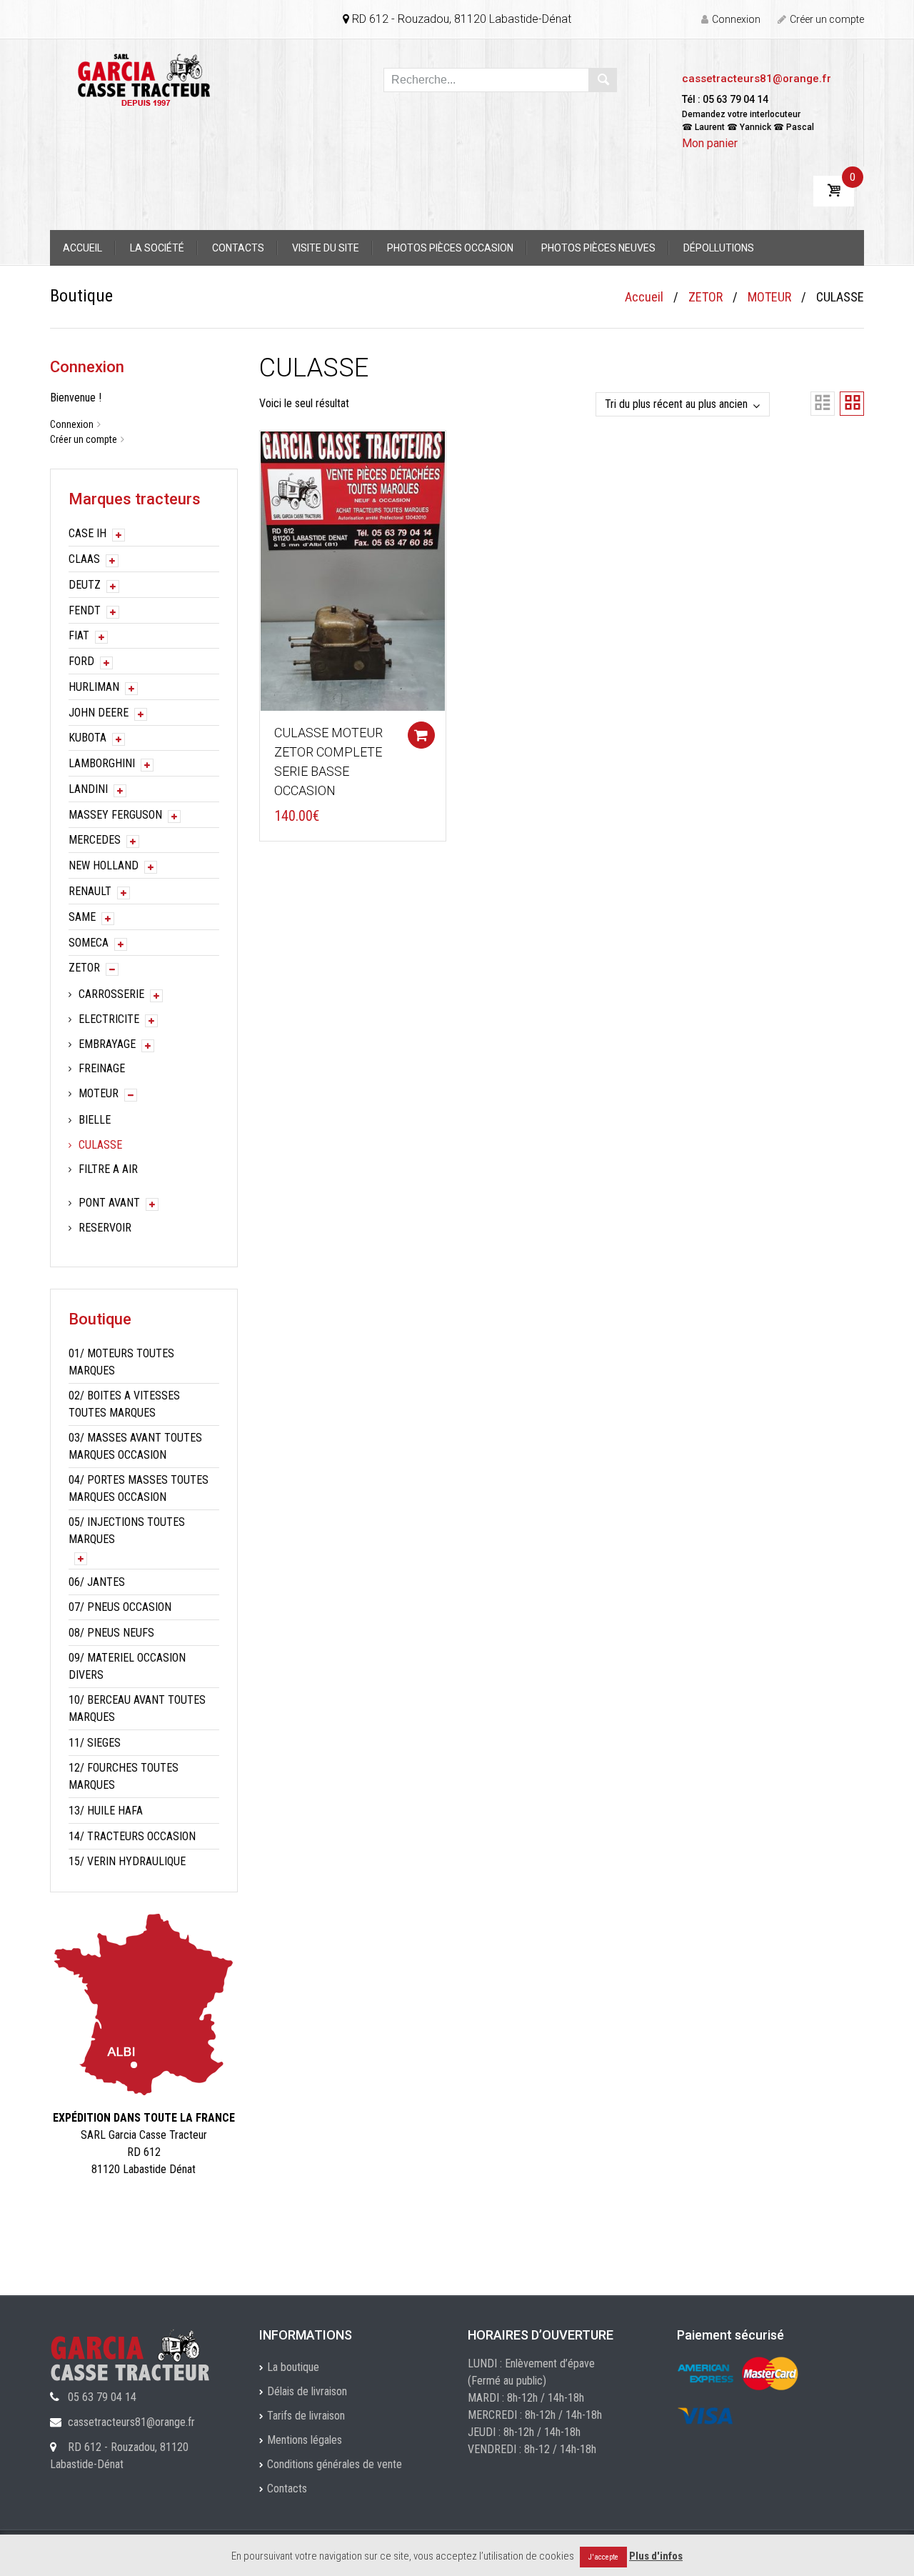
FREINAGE (102, 1068)
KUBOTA (87, 738)
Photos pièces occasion (450, 248)
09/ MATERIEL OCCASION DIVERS (127, 1666)
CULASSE (100, 1145)
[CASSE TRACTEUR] (144, 79)
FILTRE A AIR (108, 1169)
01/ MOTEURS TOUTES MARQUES (121, 1362)
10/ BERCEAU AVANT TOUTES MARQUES (137, 1708)
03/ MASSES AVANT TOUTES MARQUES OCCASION (135, 1446)
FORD (81, 661)
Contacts (238, 248)
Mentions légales (305, 2440)
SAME (82, 917)
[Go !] (603, 80)
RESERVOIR (105, 1228)
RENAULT (90, 891)
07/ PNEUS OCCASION (120, 1607)
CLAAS (84, 559)
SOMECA (89, 943)
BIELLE (95, 1120)
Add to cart (421, 735)
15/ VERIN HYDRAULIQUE (127, 1861)
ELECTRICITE (109, 1019)
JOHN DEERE (99, 713)
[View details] (353, 570)
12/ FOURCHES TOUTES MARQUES (124, 1776)
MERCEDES (95, 840)
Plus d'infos (656, 2556)
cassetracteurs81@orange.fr (757, 79)
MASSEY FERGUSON (115, 815)
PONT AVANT (109, 1203)
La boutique (293, 2367)
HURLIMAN (94, 687)
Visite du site (326, 248)
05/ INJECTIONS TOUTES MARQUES (127, 1531)
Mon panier (710, 143)
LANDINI (88, 789)
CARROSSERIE (111, 994)
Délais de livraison (307, 2391)
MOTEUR (769, 297)
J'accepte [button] (603, 2557)
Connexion (736, 19)
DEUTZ (85, 585)
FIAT (79, 635)
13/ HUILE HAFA (106, 1811)
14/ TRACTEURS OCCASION (132, 1836)
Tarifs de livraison (306, 2416)
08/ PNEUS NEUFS (111, 1633)
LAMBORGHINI (102, 763)
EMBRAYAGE (107, 1044)
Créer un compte (827, 19)
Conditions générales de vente (335, 2464)
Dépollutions (719, 248)
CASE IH (87, 533)
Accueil (82, 248)
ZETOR (705, 297)
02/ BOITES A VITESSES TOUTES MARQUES (124, 1404)
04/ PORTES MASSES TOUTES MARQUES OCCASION (139, 1488)
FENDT (85, 610)
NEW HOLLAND (104, 865)
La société (157, 248)
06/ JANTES (97, 1582)
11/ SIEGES (95, 1743)
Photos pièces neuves (598, 248)
